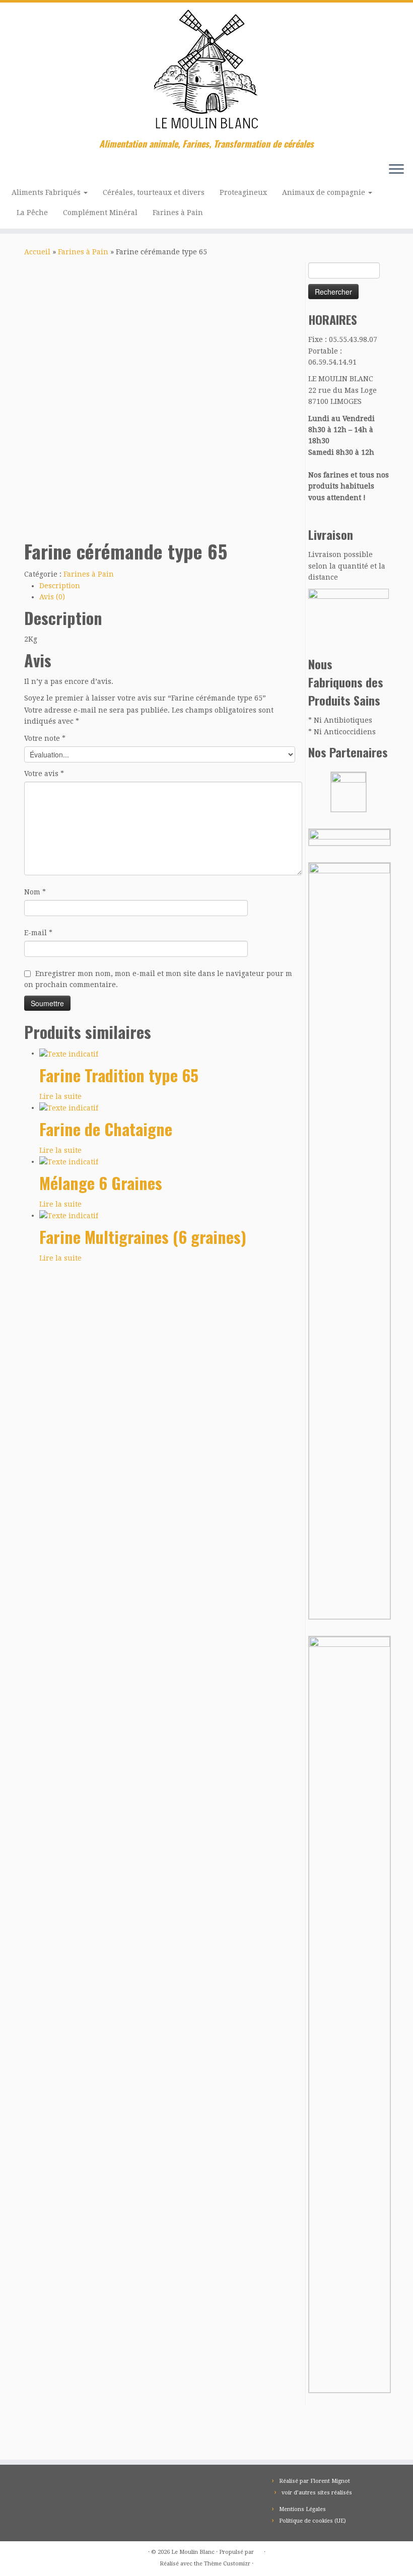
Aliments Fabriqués (47, 192)
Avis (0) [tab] (52, 597)
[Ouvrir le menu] (396, 170)
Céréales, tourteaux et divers (154, 192)
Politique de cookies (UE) (313, 2521)
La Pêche (32, 213)
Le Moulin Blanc (193, 2552)
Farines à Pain (178, 213)
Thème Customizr (227, 2564)
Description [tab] (60, 586)
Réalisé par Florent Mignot (315, 2481)
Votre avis (44, 774)
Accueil (37, 252)
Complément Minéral (100, 213)
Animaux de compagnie (325, 192)
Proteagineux (243, 192)
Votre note (45, 738)
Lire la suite (60, 1096)
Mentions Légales (302, 2509)
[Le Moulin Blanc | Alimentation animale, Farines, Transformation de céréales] (206, 71)
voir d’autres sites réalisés (317, 2493)
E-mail (38, 933)
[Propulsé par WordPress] (259, 2550)
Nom (35, 892)
